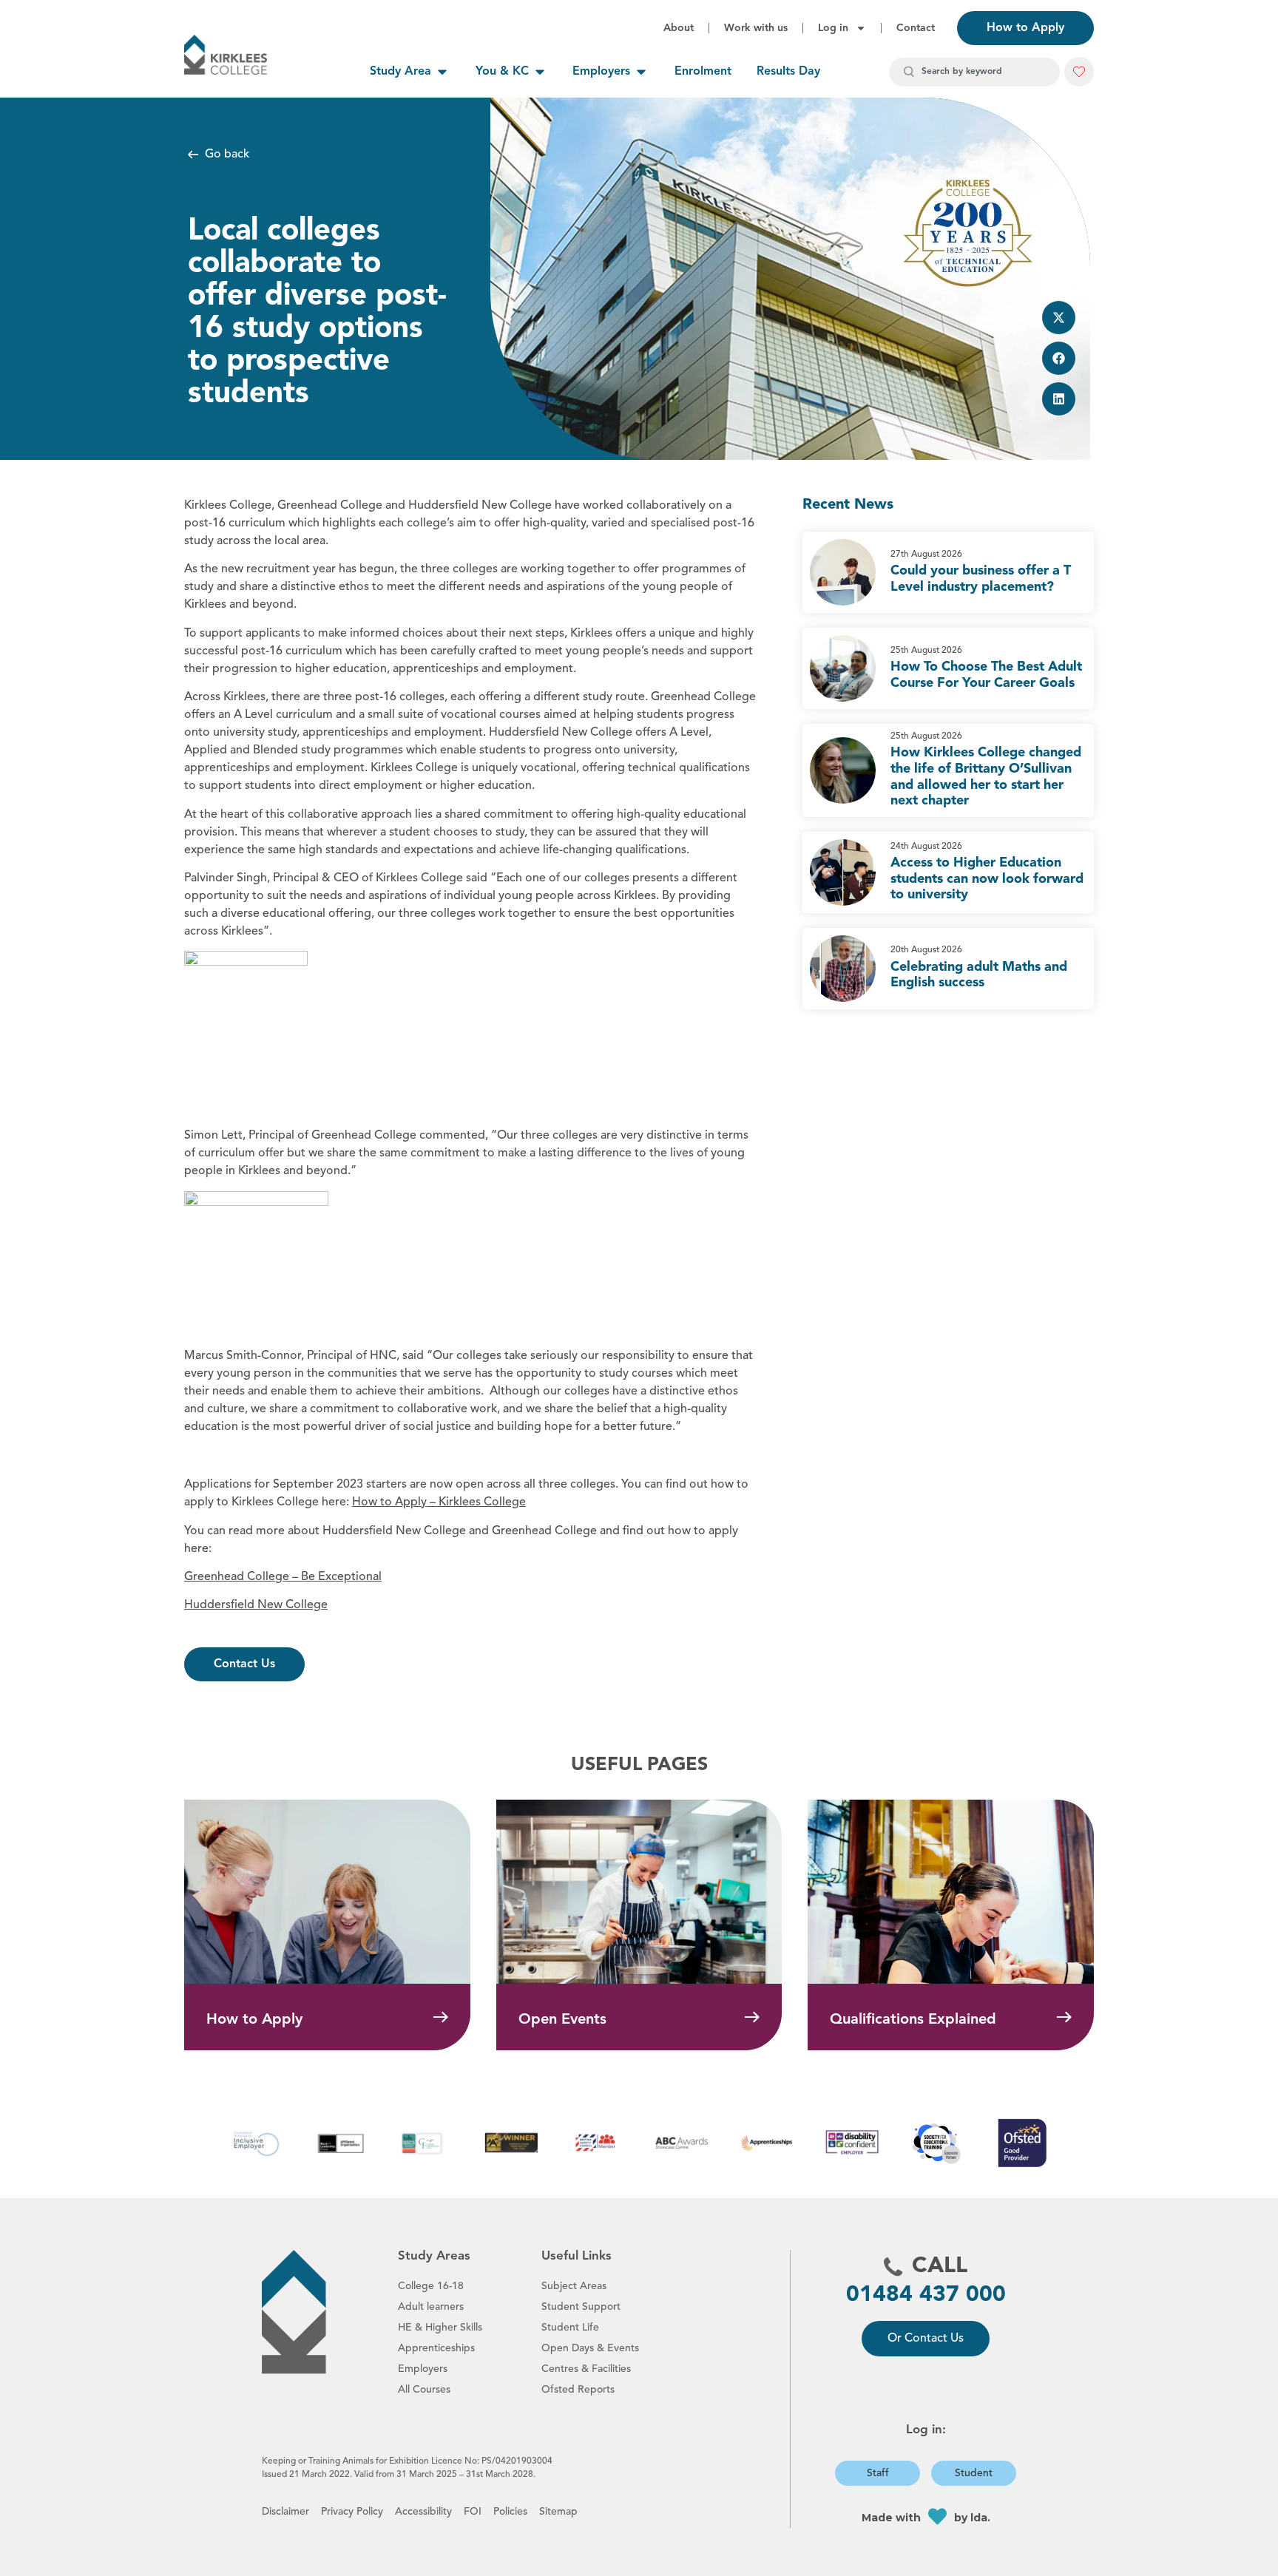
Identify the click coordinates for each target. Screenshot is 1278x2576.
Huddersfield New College (256, 1605)
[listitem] (948, 572)
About (679, 28)
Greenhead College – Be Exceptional (283, 1577)
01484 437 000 (926, 2295)
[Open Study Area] (442, 72)
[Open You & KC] (540, 72)
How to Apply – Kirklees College (439, 1502)
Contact (916, 28)
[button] (1059, 318)
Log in (833, 28)
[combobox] (974, 72)
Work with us (756, 28)
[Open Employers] (641, 72)
